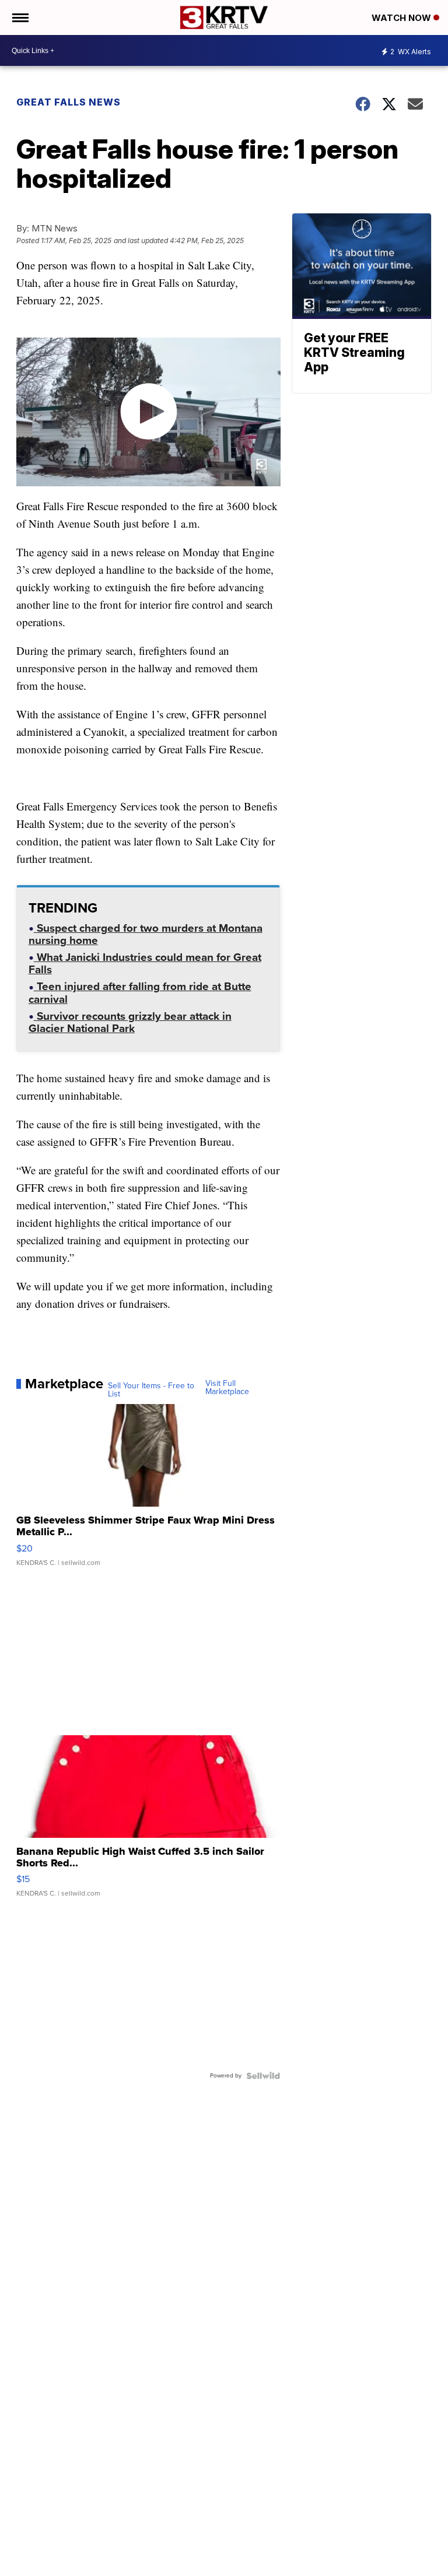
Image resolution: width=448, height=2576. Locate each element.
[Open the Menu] (20, 17)
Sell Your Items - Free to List (151, 1390)
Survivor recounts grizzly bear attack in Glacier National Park (130, 1024)
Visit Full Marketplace (227, 1388)
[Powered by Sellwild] (263, 2076)
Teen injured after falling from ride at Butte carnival (140, 994)
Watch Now (402, 18)
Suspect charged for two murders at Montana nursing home (146, 936)
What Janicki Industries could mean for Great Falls (145, 965)
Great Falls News (69, 102)
